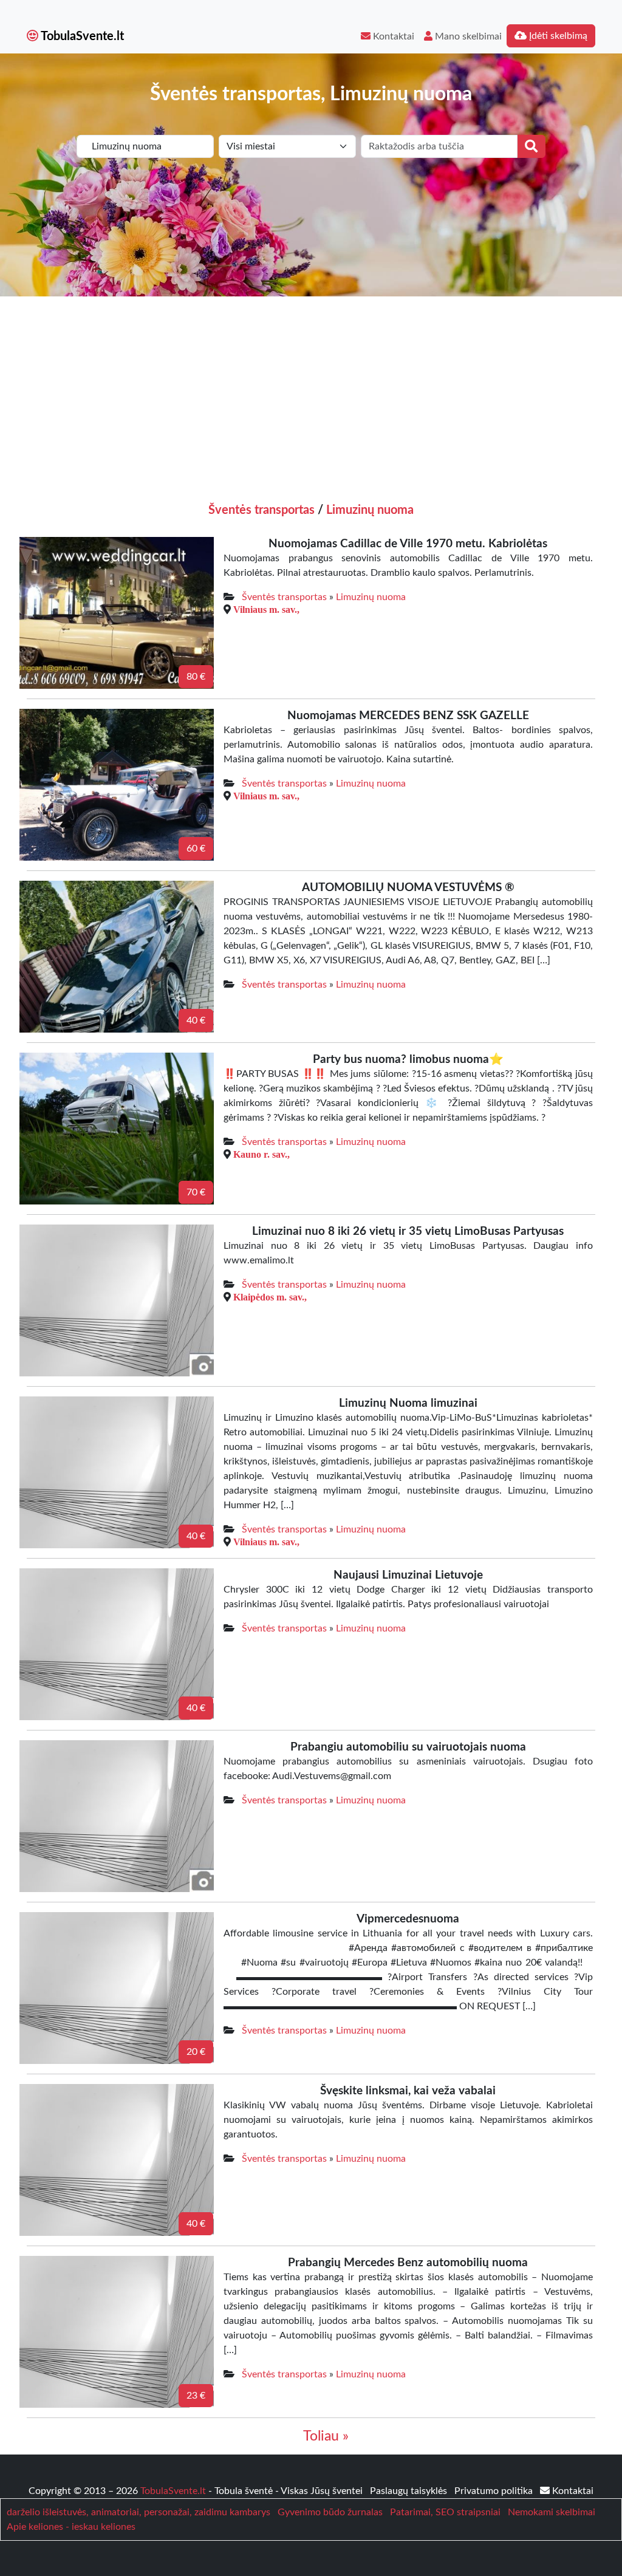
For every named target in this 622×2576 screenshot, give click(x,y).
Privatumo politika (495, 2491)
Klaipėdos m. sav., (270, 1297)
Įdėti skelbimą (557, 36)
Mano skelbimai (467, 36)
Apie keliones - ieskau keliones (71, 2527)
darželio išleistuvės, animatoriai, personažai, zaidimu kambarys (138, 2512)
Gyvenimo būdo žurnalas (330, 2512)
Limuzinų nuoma (370, 510)
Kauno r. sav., (261, 1154)
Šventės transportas (261, 510)
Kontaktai (392, 36)
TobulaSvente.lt (81, 36)
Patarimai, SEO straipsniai (445, 2512)
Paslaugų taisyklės (410, 2491)
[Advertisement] (311, 388)
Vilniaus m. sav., (266, 609)
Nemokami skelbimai (552, 2512)
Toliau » (326, 2436)
